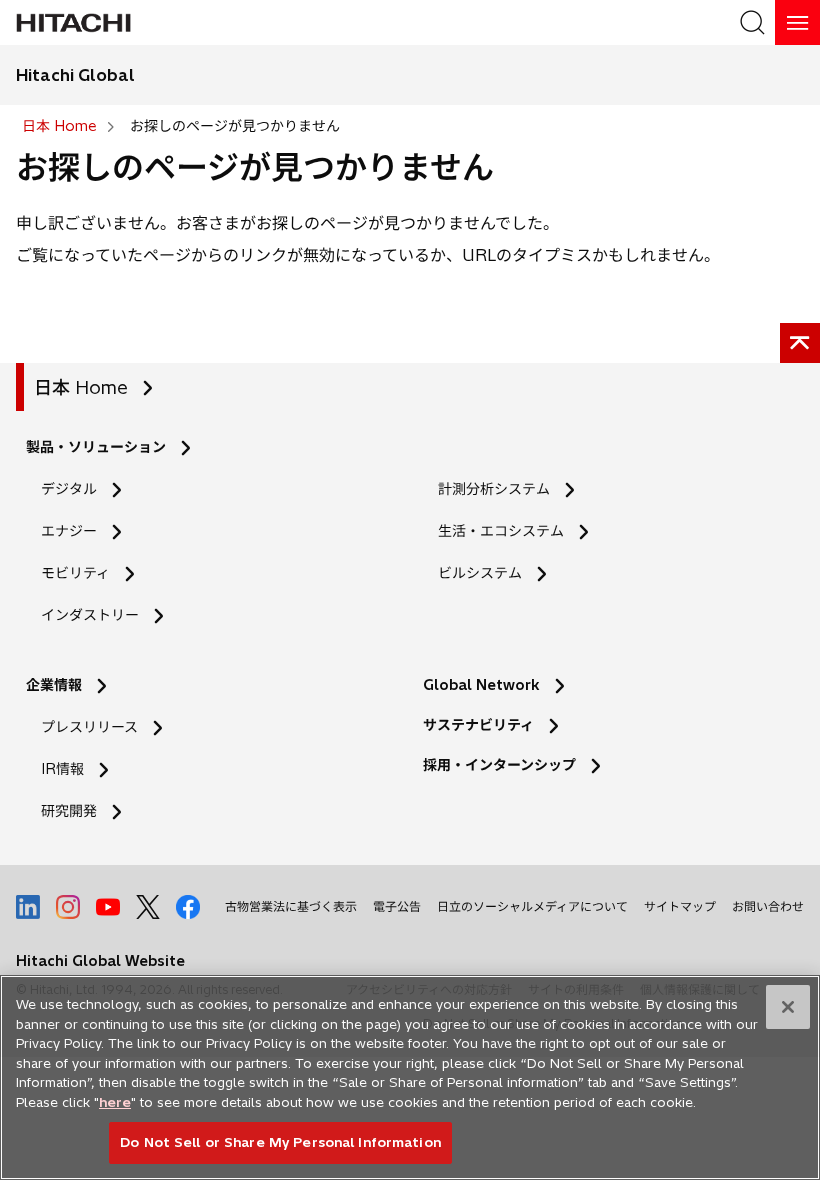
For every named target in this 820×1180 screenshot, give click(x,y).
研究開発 (75, 811)
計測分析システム (494, 489)
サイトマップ (680, 906)
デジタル (69, 489)
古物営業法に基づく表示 (291, 906)
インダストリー (90, 615)
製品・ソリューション (96, 447)
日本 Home (81, 387)
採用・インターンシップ (499, 765)
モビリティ (75, 573)
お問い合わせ (768, 906)
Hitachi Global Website (100, 961)
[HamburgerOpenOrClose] (797, 22)
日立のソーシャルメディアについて (532, 906)
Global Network (481, 685)
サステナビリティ (478, 725)
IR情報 (62, 769)
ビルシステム (480, 573)
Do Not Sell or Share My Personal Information (280, 1142)
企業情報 (54, 685)
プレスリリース (89, 727)
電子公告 (397, 906)
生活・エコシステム (501, 531)
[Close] (788, 1007)
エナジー (69, 531)
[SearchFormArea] (752, 22)
